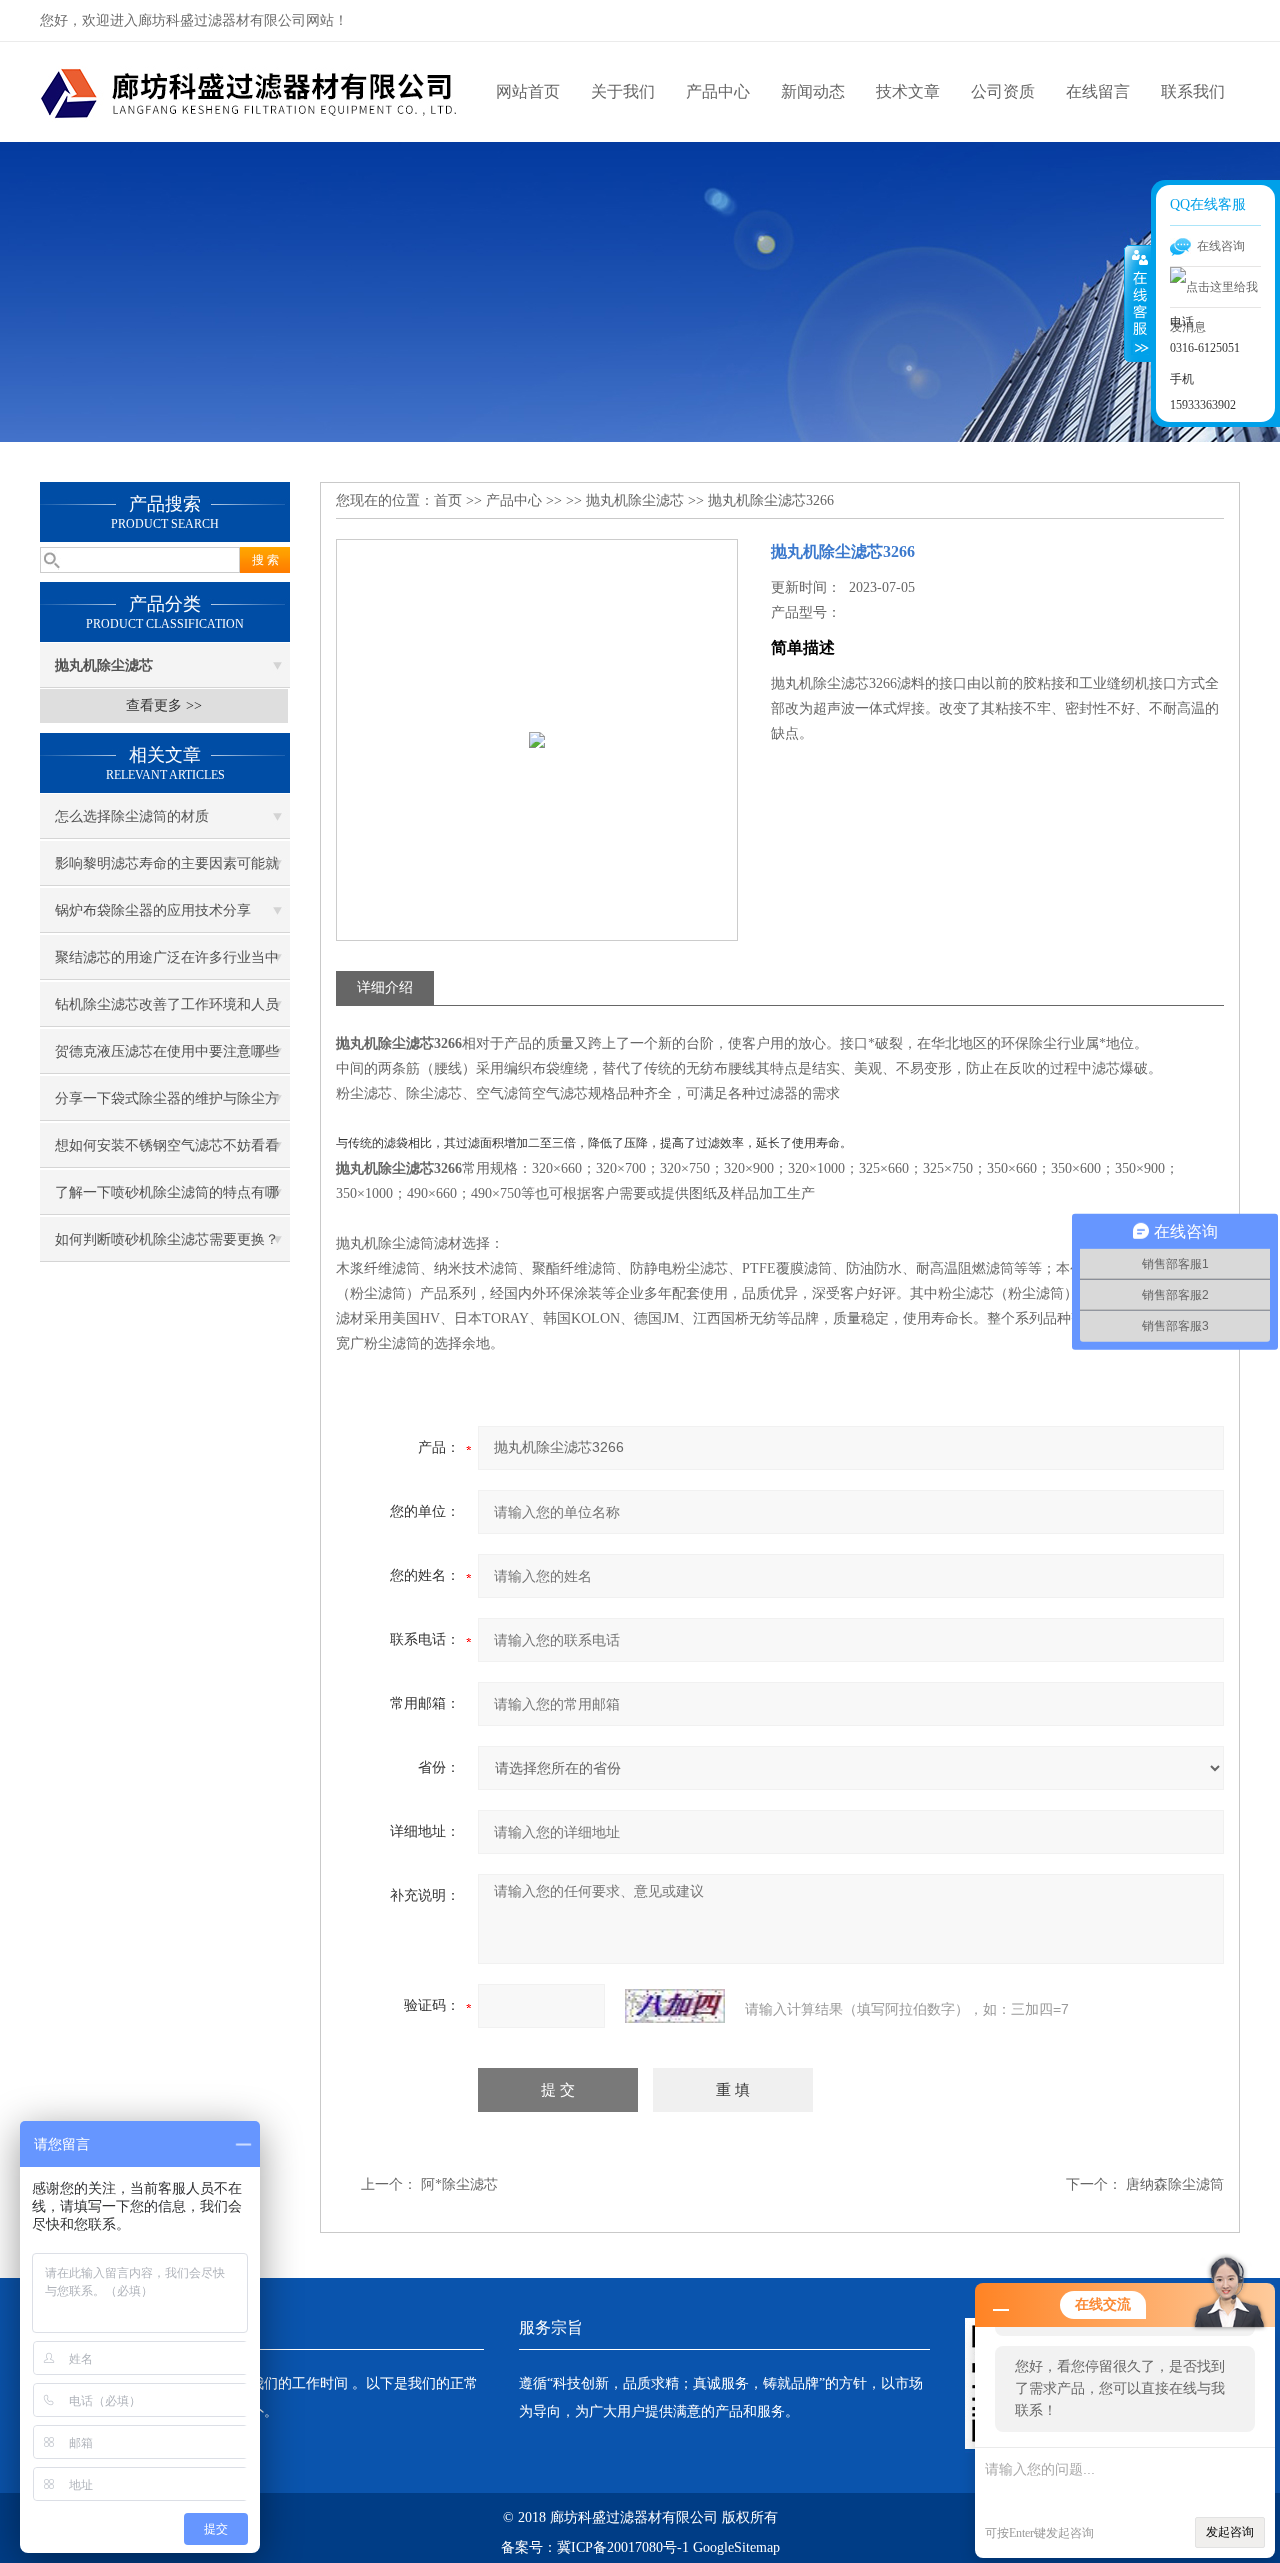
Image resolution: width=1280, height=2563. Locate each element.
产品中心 (718, 91)
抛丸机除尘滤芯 (635, 500)
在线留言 (1098, 91)
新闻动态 (813, 91)
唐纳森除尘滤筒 (1175, 2184)
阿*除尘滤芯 (459, 2184)
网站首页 (528, 91)
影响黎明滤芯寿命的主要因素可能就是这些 (167, 871)
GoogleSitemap (736, 2547)
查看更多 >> (164, 705)
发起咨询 (1230, 2532)
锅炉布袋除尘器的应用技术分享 (153, 910)
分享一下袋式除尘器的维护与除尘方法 (167, 1106)
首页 (448, 500)
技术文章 (908, 91)
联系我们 (1193, 91)
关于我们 (623, 91)
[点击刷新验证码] (675, 2006)
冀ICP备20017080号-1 (623, 2547)
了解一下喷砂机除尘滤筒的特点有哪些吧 (167, 1200)
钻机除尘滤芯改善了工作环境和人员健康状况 (167, 1012)
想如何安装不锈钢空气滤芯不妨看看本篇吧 (167, 1153)
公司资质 (1003, 91)
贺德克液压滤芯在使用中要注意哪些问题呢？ (167, 1059)
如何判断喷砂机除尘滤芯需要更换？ (167, 1239)
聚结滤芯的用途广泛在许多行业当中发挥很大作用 (167, 965)
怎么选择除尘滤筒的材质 (132, 816)
